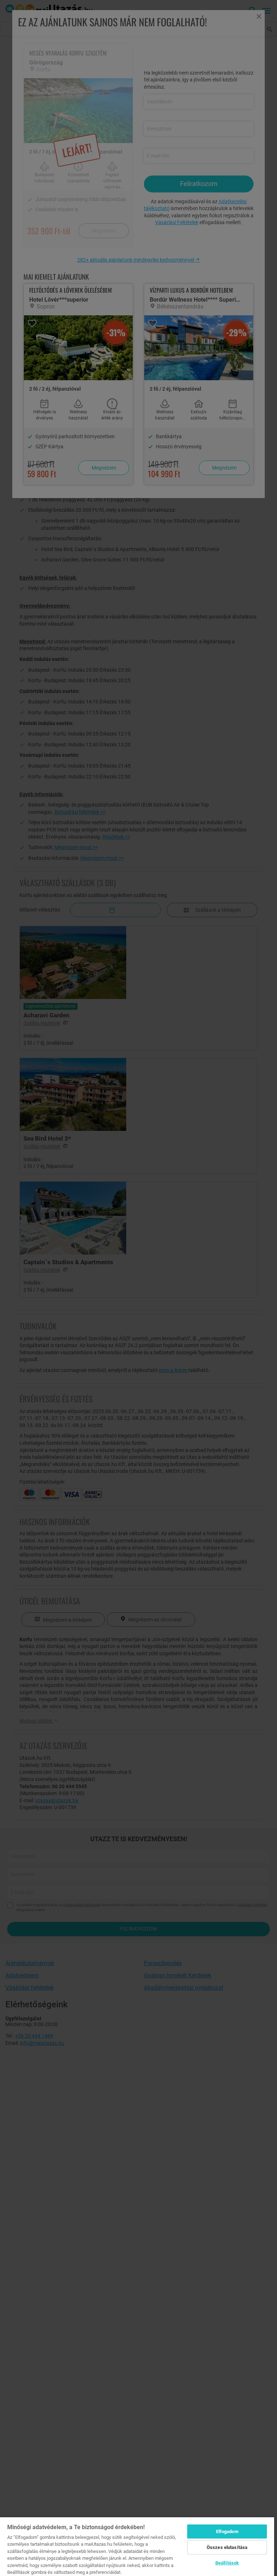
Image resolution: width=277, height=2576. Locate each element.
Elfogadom (227, 2531)
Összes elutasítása (227, 2547)
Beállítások (227, 2563)
